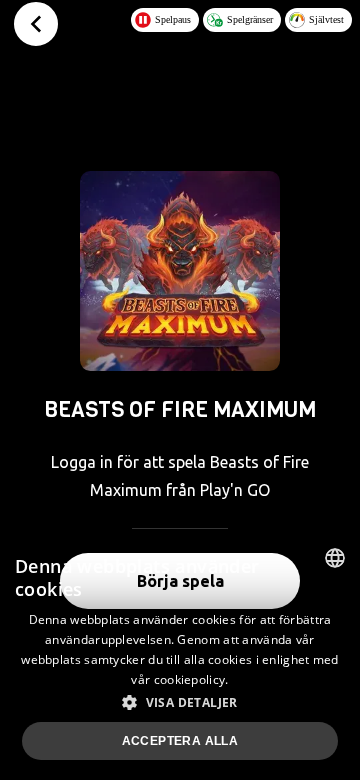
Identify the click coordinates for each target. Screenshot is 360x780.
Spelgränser (250, 19)
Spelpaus (173, 19)
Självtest (326, 19)
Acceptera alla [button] (180, 741)
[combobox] (335, 558)
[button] (180, 702)
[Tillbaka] (36, 24)
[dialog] (180, 656)
